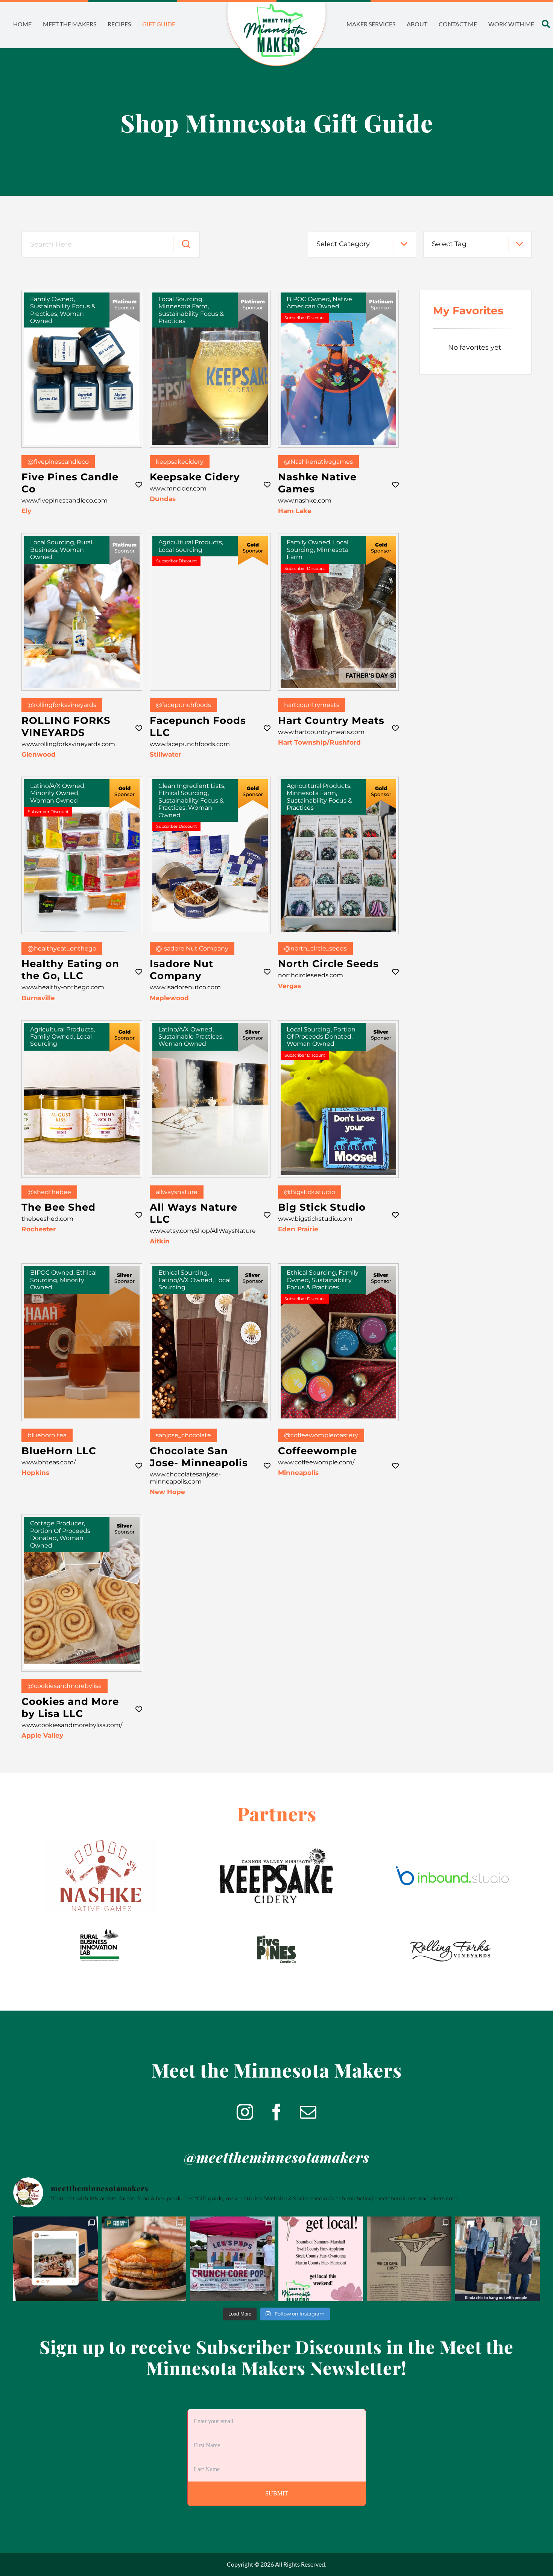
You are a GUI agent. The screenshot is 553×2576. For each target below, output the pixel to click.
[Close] (322, 1231)
